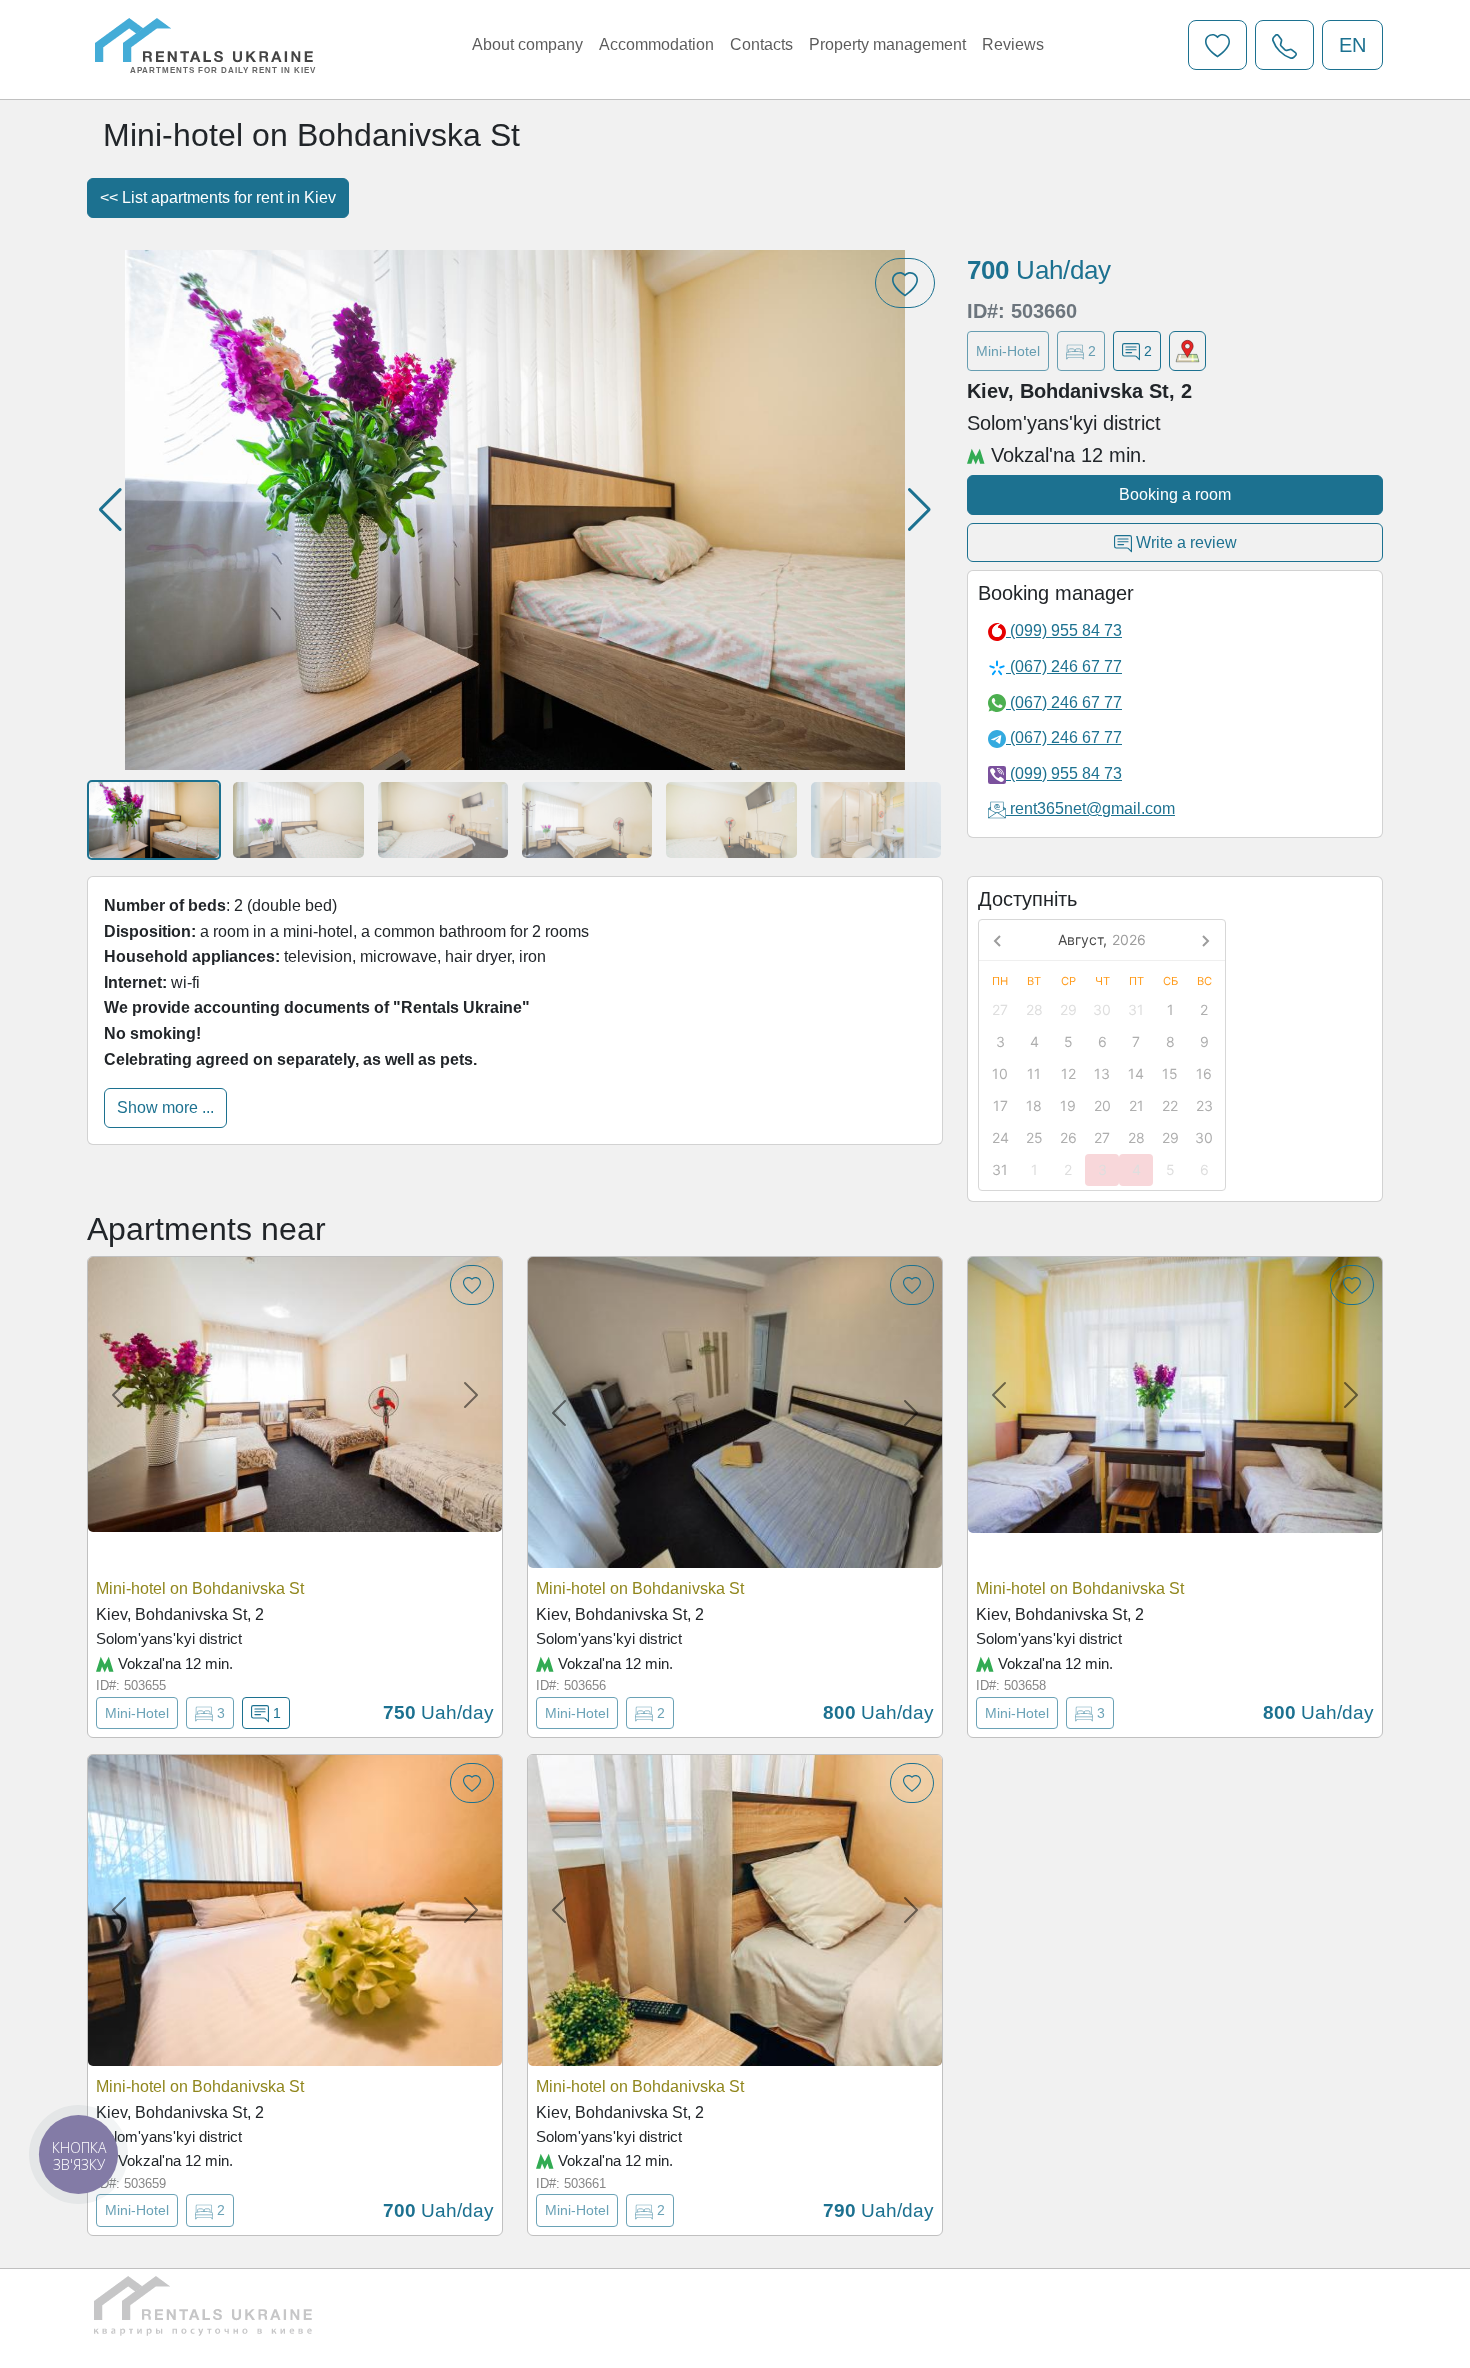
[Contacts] (1284, 45)
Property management (887, 44)
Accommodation (656, 44)
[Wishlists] (1217, 45)
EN (1352, 45)
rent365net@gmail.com (1092, 808)
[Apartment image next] (471, 1394)
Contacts (761, 44)
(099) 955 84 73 (1064, 630)
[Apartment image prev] (119, 1394)
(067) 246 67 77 (1064, 666)
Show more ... (165, 1107)
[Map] (1187, 351)
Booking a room (1175, 494)
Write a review (1184, 542)
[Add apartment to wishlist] (472, 1285)
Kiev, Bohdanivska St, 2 (180, 1614)
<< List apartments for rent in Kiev (218, 197)
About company (527, 44)
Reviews (1013, 44)
